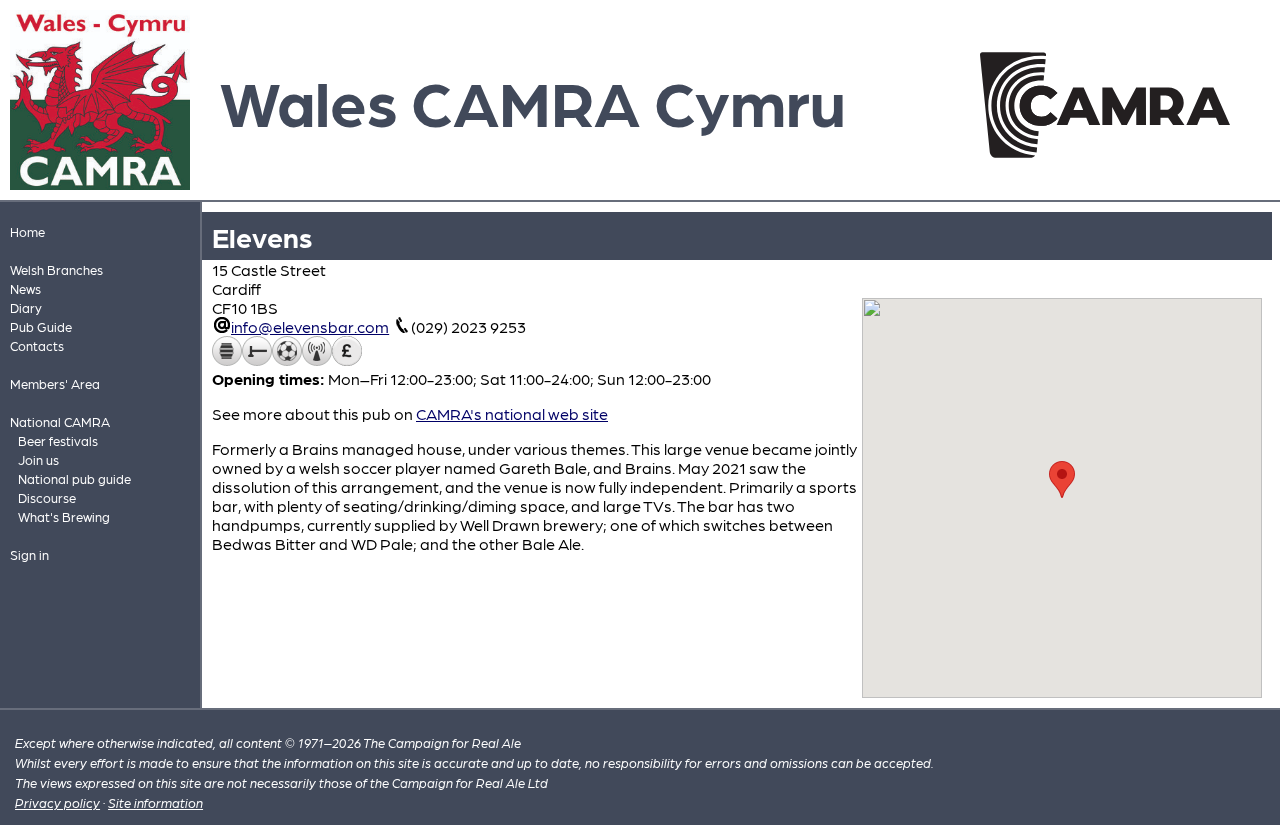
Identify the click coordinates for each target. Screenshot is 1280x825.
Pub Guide (41, 326)
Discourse (47, 497)
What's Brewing (64, 516)
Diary (26, 307)
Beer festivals (58, 440)
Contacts (37, 345)
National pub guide (74, 478)
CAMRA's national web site (512, 413)
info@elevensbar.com (310, 326)
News (25, 288)
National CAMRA (60, 421)
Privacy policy (57, 802)
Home (27, 231)
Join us (38, 459)
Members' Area (55, 383)
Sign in (29, 554)
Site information (155, 802)
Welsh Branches (56, 269)
